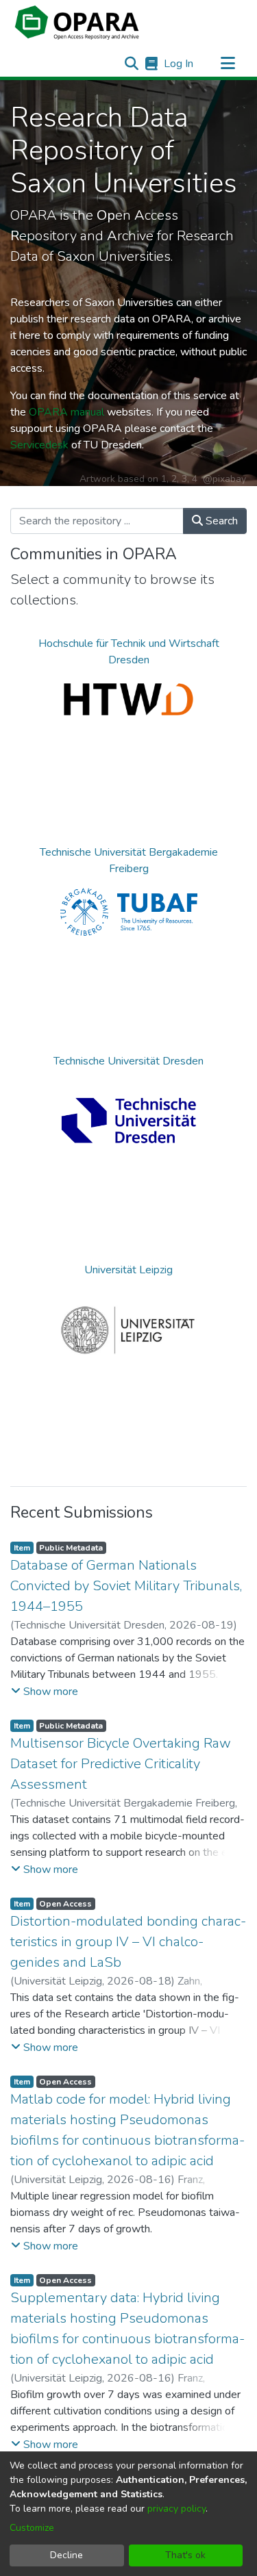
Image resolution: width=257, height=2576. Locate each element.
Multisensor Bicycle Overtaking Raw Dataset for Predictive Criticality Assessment (121, 1764)
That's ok (185, 2555)
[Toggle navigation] (228, 64)
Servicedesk (39, 445)
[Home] (77, 23)
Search (220, 521)
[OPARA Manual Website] (151, 64)
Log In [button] (179, 64)
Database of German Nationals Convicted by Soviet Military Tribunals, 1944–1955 (126, 1586)
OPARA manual (66, 412)
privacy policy (176, 2509)
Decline (66, 2555)
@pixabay (224, 479)
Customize (32, 2528)
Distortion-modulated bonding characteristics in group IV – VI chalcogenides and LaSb (128, 1942)
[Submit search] (131, 64)
